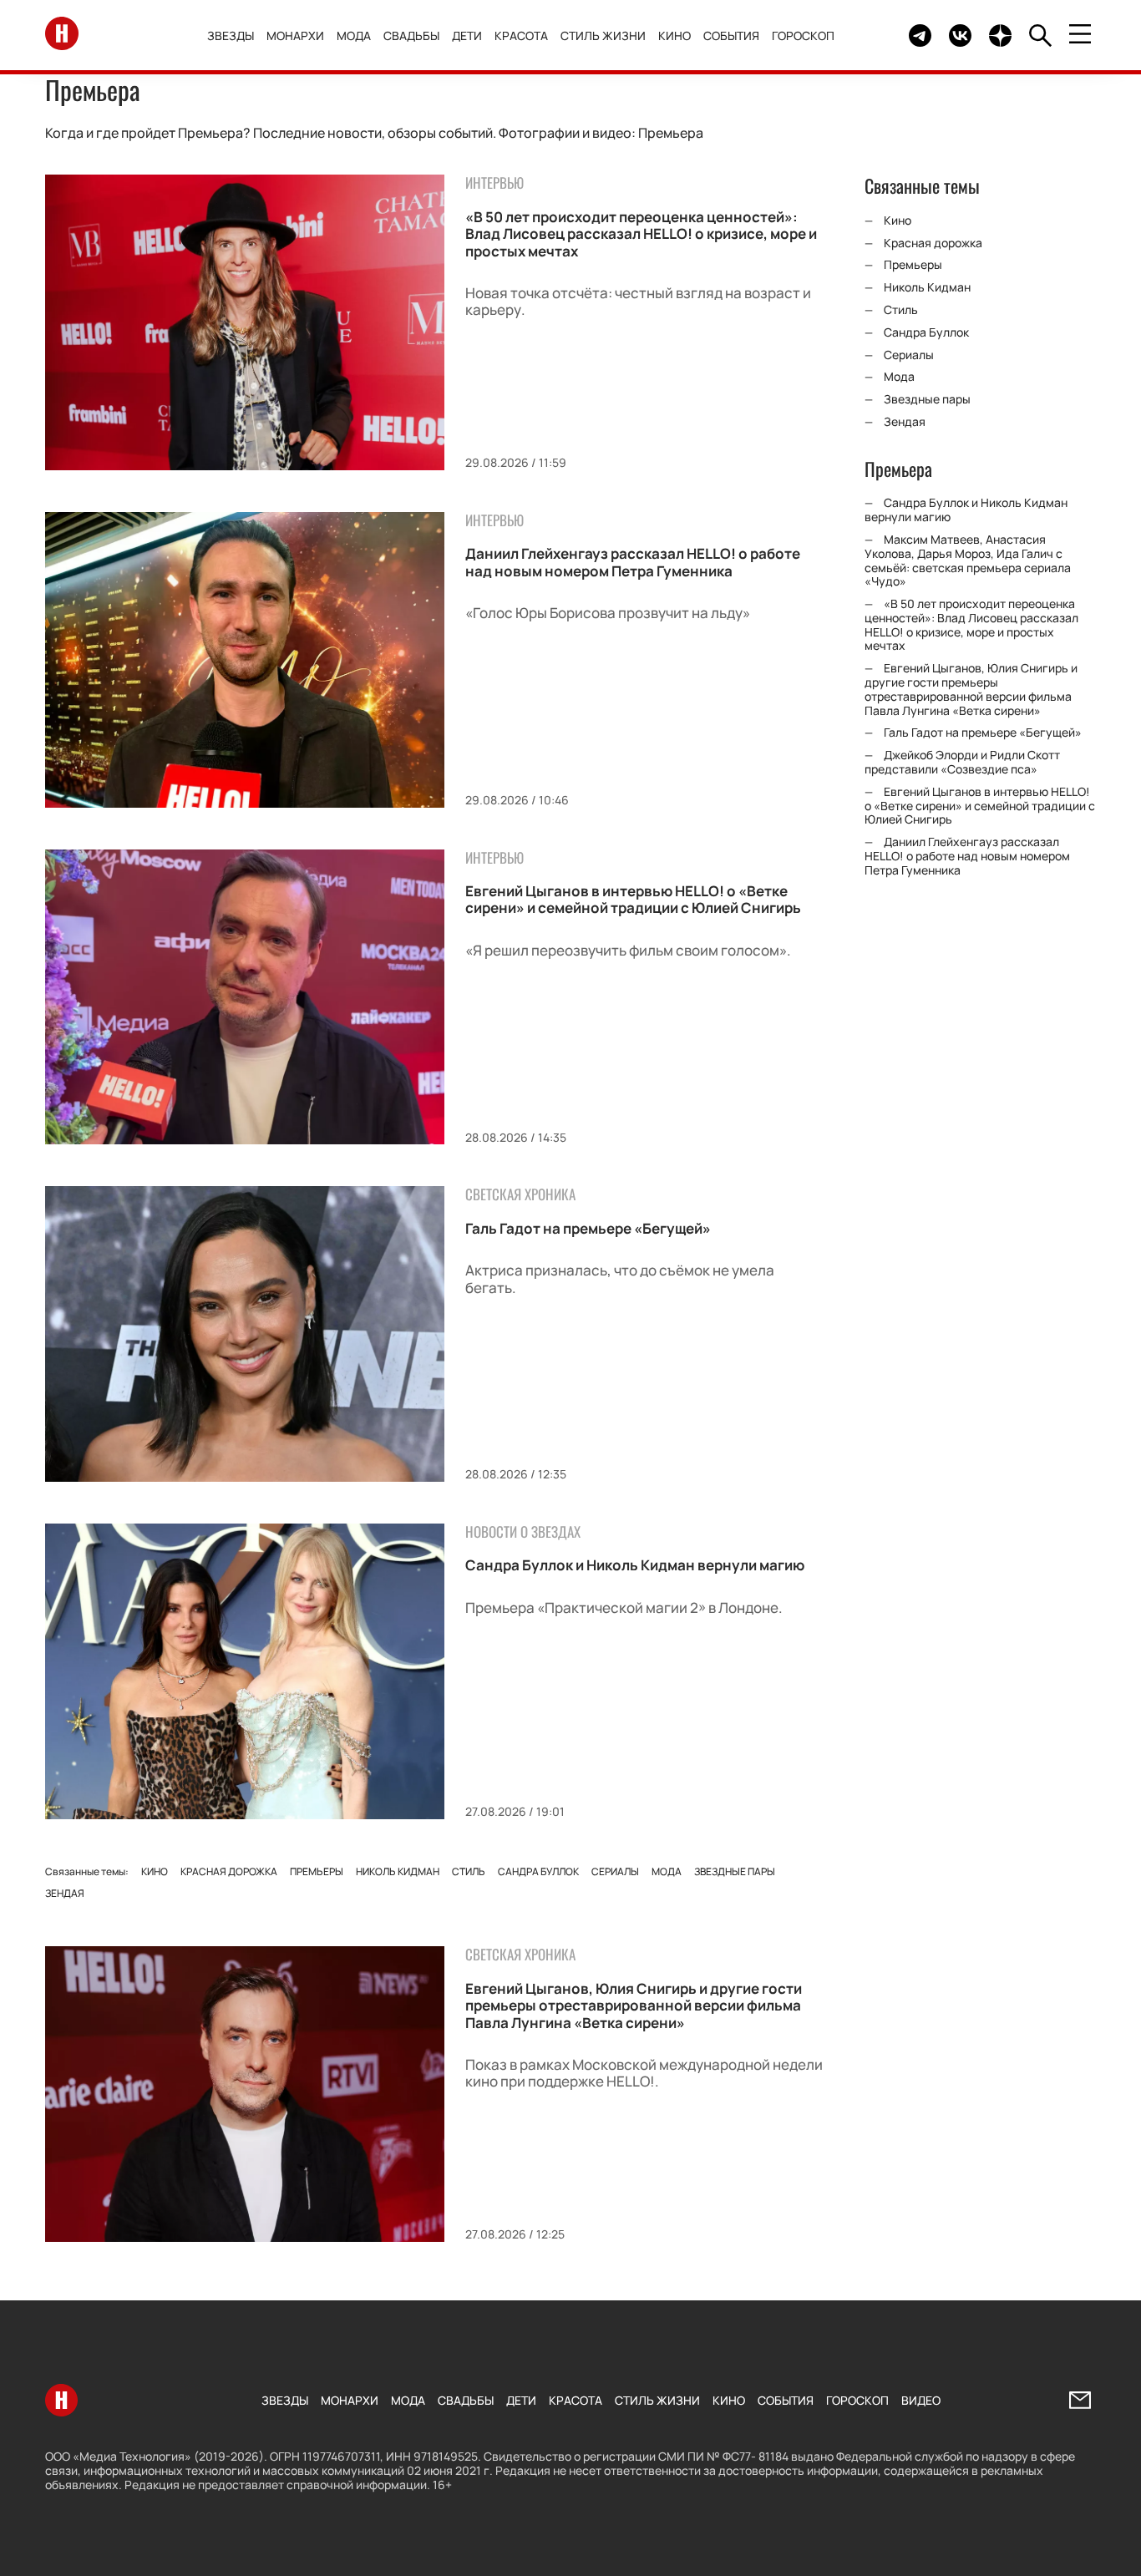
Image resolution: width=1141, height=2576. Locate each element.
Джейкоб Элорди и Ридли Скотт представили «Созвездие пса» (962, 762)
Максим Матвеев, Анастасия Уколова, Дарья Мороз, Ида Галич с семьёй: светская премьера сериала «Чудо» (968, 560)
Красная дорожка (229, 1871)
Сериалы (615, 1871)
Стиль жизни (603, 35)
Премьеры (317, 1871)
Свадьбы (411, 35)
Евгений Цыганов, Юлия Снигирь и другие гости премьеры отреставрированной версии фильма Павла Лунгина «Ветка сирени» (634, 2006)
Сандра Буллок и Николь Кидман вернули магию (635, 1565)
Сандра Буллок (538, 1871)
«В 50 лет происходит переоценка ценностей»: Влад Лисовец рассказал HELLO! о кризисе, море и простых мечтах (641, 234)
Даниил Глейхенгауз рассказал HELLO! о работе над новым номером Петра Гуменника (633, 562)
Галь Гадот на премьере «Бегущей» (588, 1228)
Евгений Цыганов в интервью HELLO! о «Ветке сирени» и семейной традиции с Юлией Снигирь (633, 899)
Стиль (469, 1871)
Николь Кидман (398, 1871)
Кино (674, 35)
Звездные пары (735, 1871)
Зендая (65, 1893)
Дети (467, 35)
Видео (921, 2400)
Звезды (231, 35)
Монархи (295, 35)
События (731, 35)
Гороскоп (803, 35)
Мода (354, 35)
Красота (521, 35)
